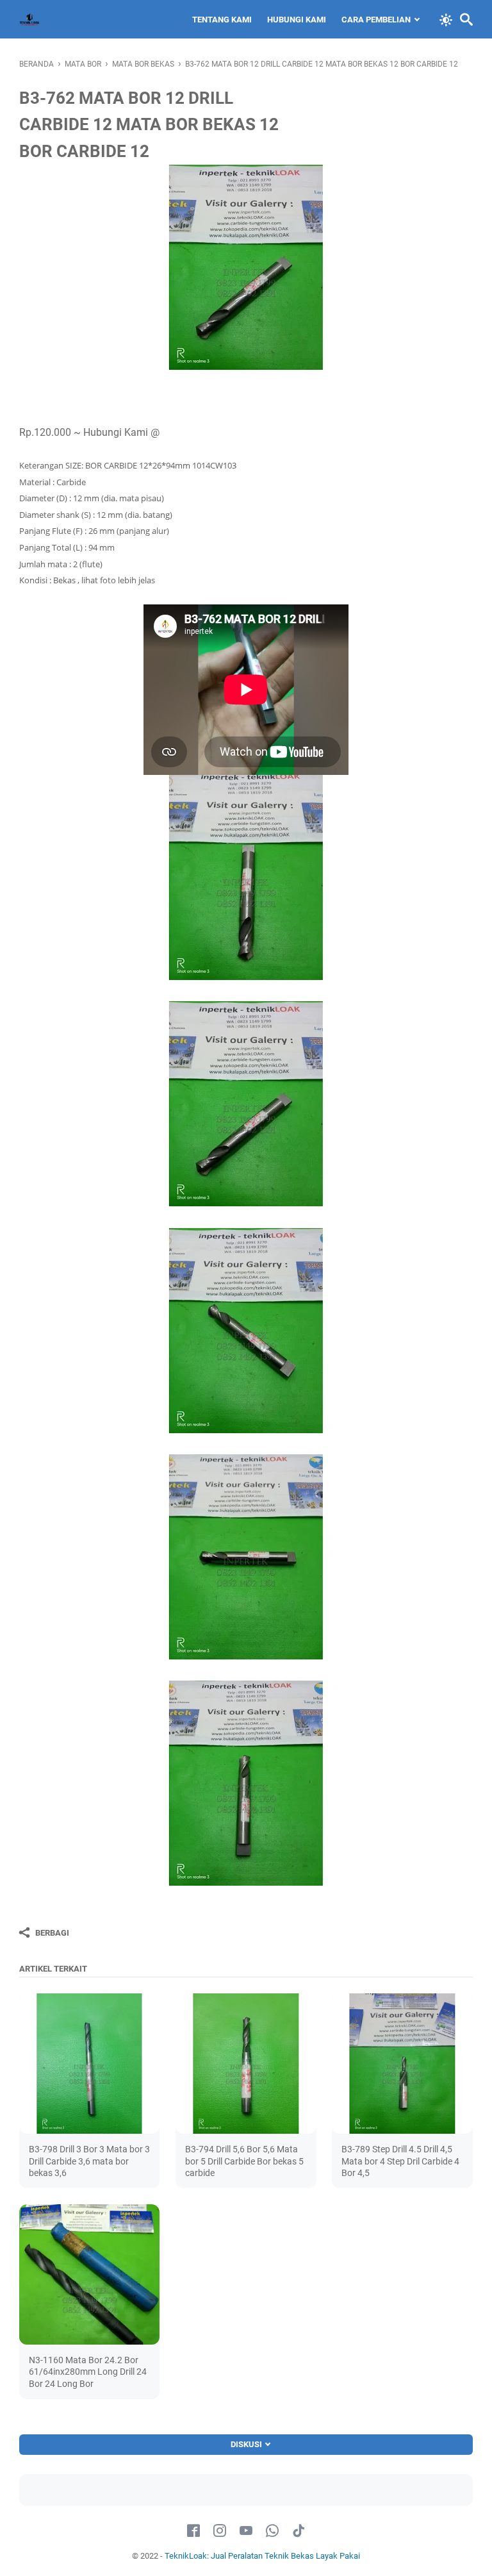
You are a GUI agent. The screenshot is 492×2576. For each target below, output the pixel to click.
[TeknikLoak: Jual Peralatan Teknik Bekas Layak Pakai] (29, 19)
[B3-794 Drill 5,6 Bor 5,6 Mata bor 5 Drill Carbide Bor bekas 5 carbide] (246, 2064)
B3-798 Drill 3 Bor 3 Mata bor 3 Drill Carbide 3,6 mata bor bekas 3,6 (89, 2161)
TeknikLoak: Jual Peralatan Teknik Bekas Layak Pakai (262, 2556)
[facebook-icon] (193, 2531)
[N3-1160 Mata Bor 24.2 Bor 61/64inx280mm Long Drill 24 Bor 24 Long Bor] (89, 2274)
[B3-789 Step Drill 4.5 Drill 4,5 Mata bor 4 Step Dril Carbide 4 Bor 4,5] (402, 2064)
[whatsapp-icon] (272, 2531)
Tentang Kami (222, 20)
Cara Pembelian (376, 20)
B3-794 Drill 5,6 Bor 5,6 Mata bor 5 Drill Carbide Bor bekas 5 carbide (244, 2161)
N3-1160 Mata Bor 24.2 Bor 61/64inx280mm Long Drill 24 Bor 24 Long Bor (88, 2372)
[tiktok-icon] (299, 2531)
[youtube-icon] (246, 2531)
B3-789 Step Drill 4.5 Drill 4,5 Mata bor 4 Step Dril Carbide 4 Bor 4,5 (400, 2161)
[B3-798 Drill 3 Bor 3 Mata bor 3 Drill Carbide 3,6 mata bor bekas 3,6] (89, 2064)
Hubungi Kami (297, 20)
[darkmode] (446, 19)
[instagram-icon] (220, 2531)
